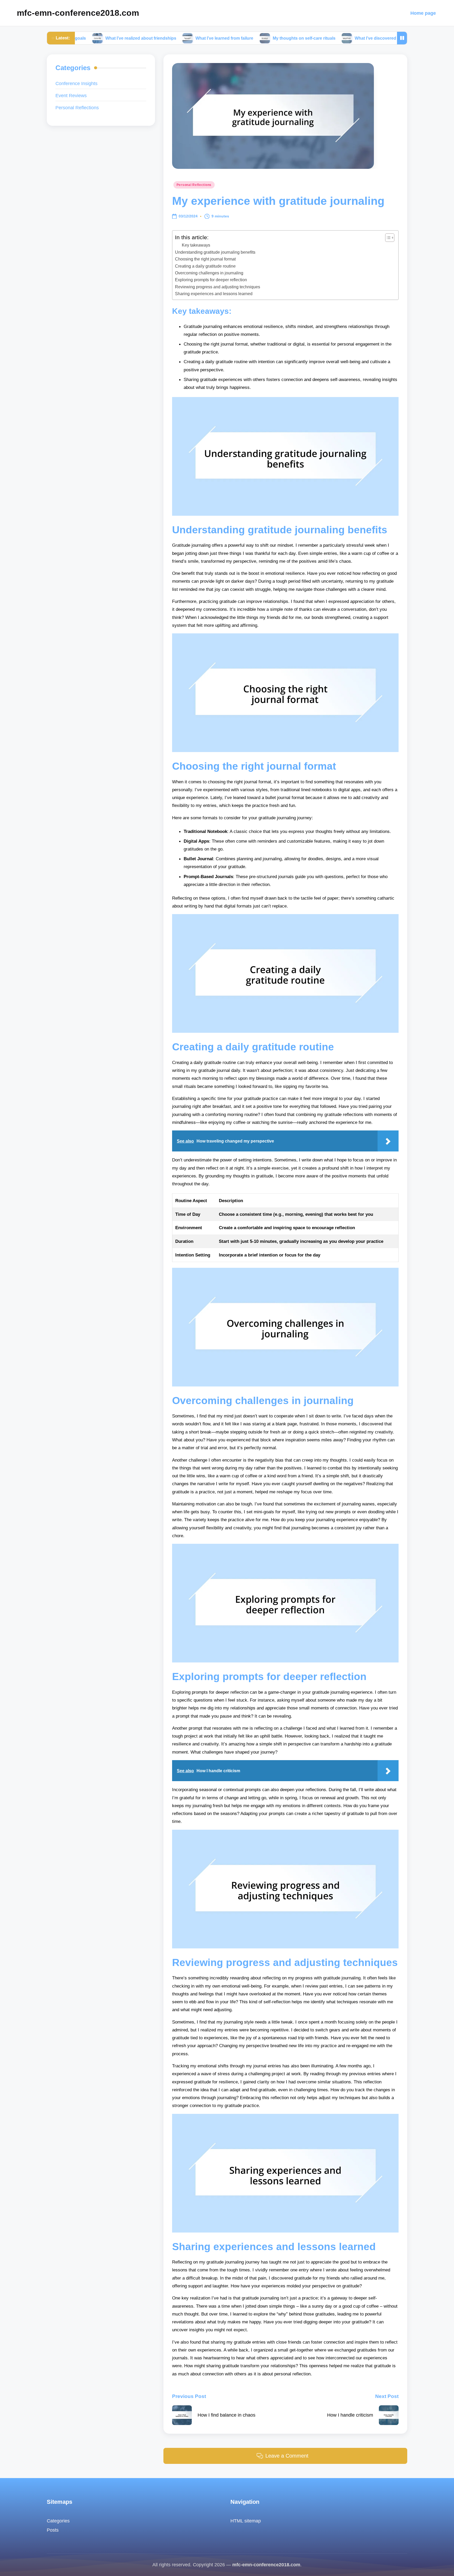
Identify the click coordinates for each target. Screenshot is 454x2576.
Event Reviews (71, 95)
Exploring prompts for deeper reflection (211, 280)
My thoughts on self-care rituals (228, 38)
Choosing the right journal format (205, 259)
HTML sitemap (246, 2521)
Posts (53, 2530)
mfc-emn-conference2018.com (78, 13)
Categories (58, 2521)
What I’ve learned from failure (148, 38)
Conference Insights (76, 83)
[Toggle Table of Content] (387, 238)
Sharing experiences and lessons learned (214, 294)
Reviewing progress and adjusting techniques (218, 287)
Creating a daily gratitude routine (205, 266)
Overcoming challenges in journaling (209, 273)
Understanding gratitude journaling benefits (215, 252)
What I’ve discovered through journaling (318, 38)
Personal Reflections (194, 185)
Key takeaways (196, 245)
